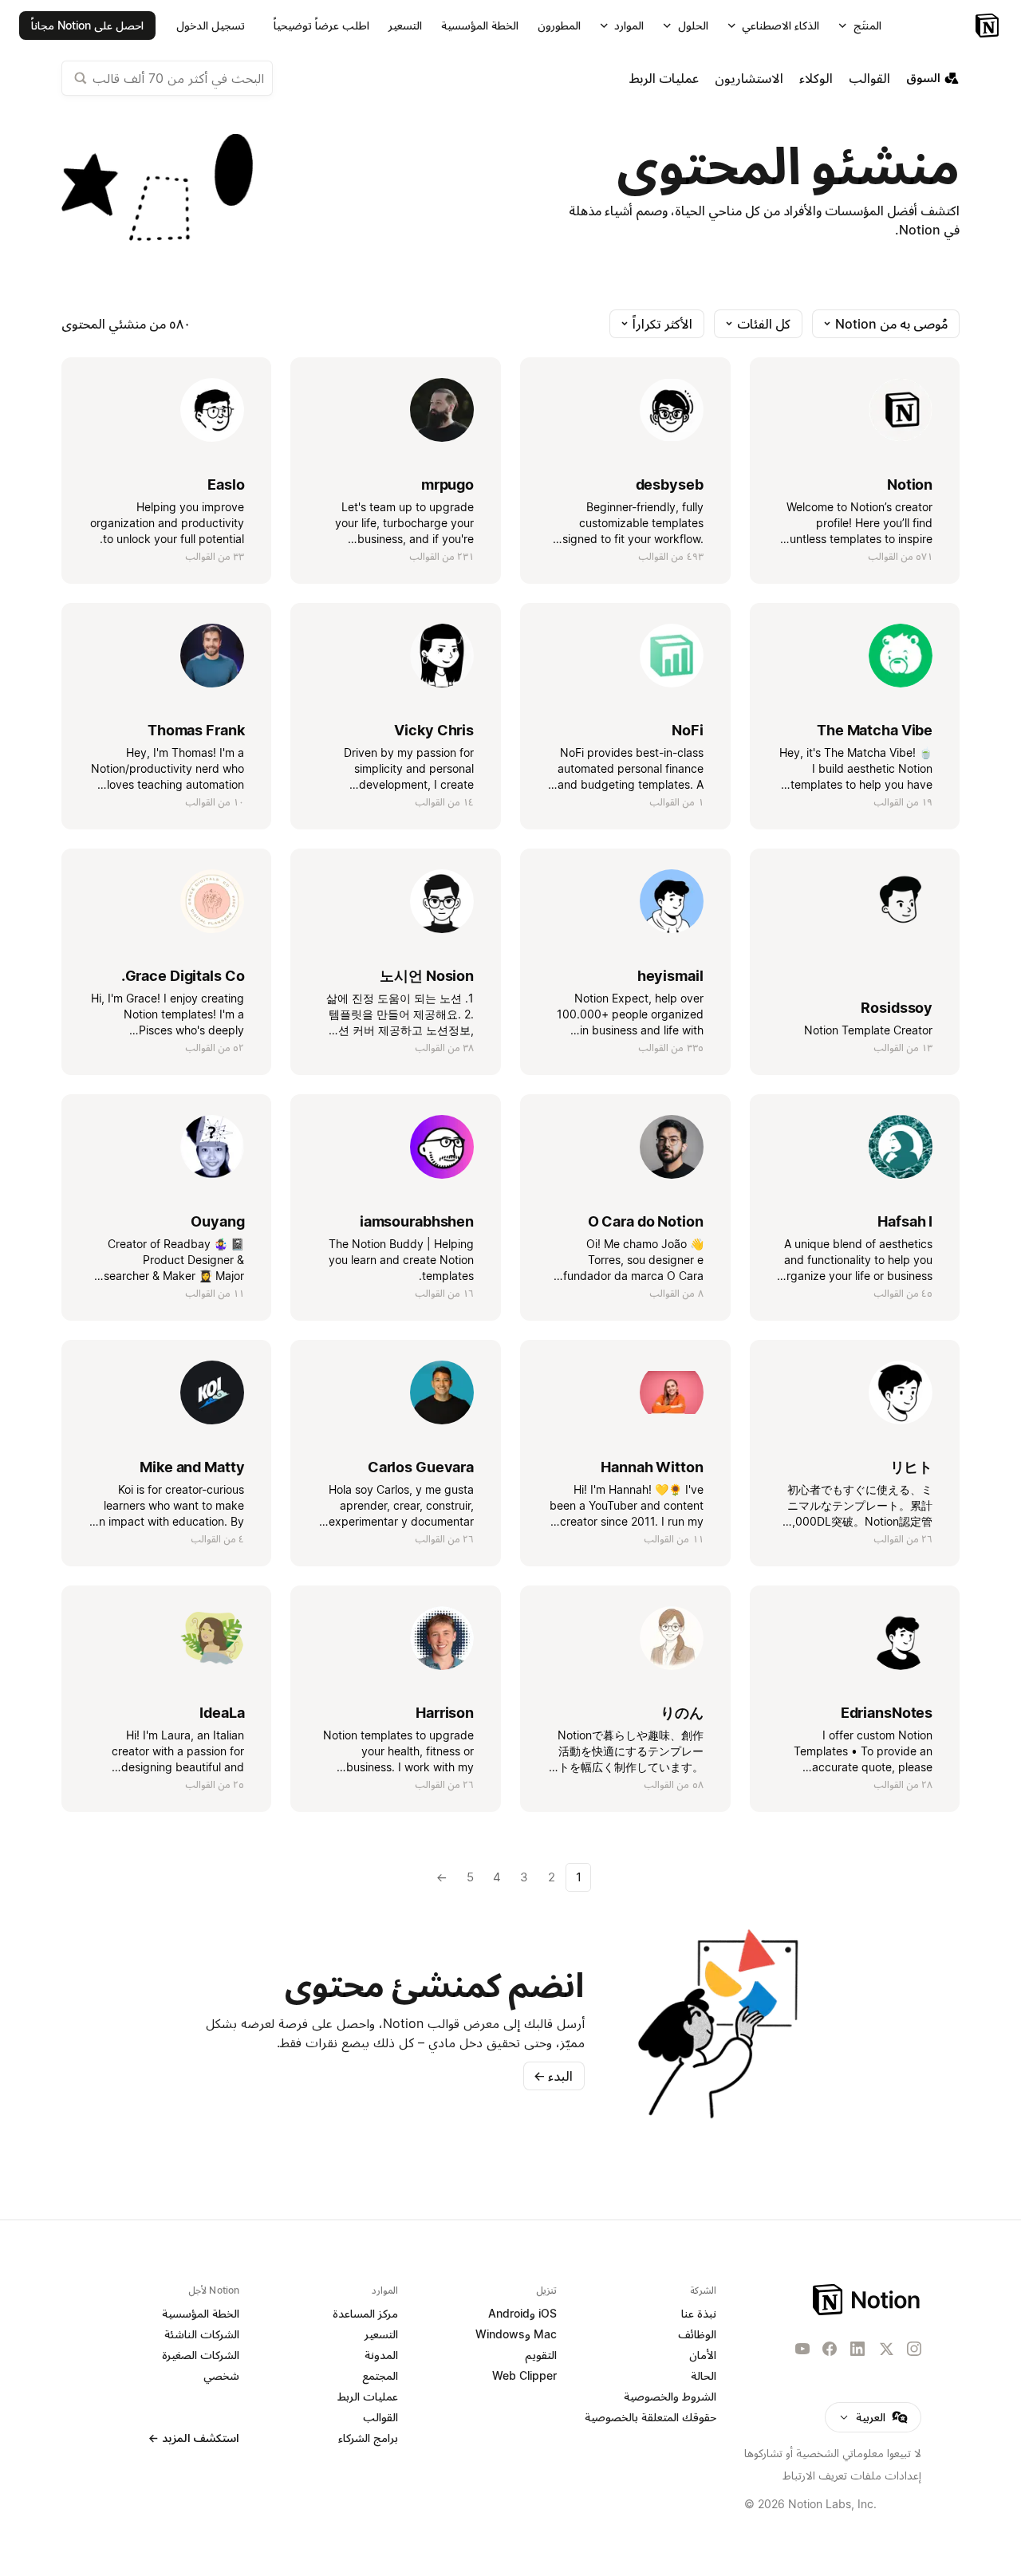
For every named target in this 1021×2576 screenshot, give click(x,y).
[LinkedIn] (857, 2349)
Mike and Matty (192, 1467)
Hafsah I (905, 1221)
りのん (682, 1713)
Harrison (445, 1713)
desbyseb (670, 484)
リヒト (912, 1467)
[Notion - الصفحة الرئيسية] (867, 2300)
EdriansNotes (887, 1713)
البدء (553, 2076)
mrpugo (447, 484)
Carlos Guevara (421, 1467)
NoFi (688, 730)
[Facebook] (830, 2349)
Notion (910, 484)
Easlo (226, 484)
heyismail (670, 976)
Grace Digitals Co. (183, 976)
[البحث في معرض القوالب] (81, 78)
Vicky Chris (434, 730)
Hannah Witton (652, 1467)
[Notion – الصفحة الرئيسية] (989, 26)
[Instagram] (914, 2349)
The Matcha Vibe (875, 730)
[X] (886, 2350)
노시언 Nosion (427, 976)
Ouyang (217, 1221)
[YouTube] (802, 2349)
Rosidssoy (897, 1008)
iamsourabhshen (417, 1221)
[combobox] (167, 78)
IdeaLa (222, 1713)
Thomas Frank (196, 730)
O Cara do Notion (646, 1221)
